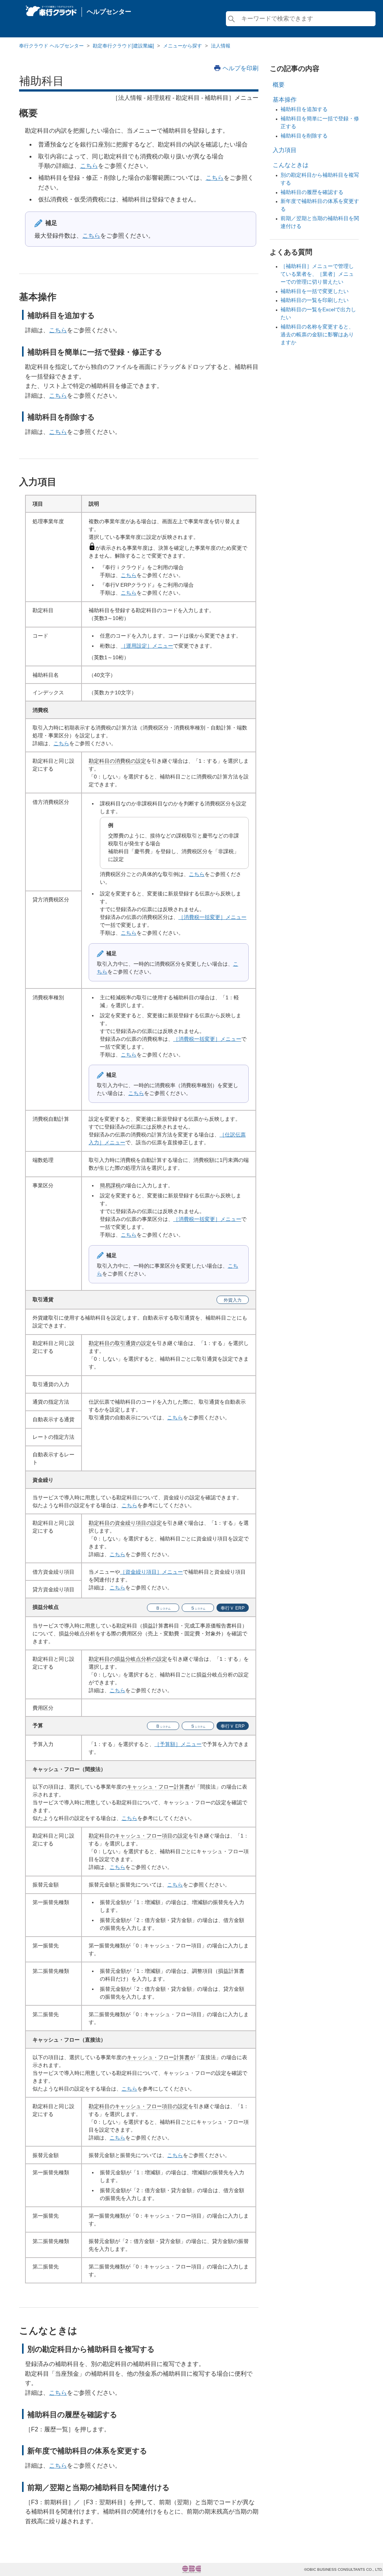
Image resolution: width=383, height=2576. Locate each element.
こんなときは (291, 165)
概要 (279, 85)
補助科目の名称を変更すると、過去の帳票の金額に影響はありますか (317, 334)
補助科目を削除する (304, 136)
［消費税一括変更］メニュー (212, 917)
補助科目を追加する (304, 109)
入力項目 (285, 150)
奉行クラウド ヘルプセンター (51, 46)
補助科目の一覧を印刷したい (315, 300)
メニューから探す (183, 46)
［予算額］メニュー (178, 1744)
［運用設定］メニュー (147, 646)
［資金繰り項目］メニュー (151, 1572)
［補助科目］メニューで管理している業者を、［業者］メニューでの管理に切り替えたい (317, 274)
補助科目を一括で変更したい (315, 291)
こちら (89, 166)
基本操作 (285, 100)
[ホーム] (51, 9)
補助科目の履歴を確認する (312, 192)
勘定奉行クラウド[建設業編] (123, 46)
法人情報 (221, 46)
